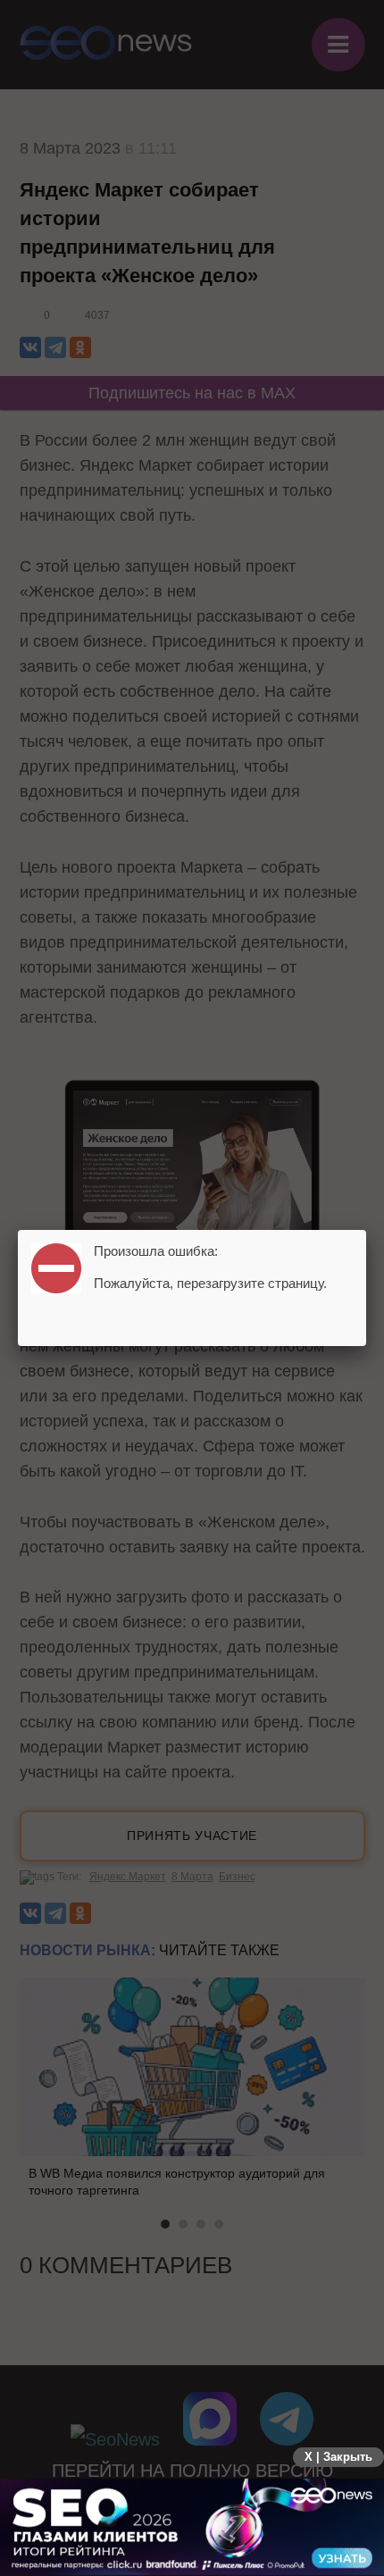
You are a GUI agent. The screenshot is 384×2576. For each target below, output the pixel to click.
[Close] (366, 1230)
